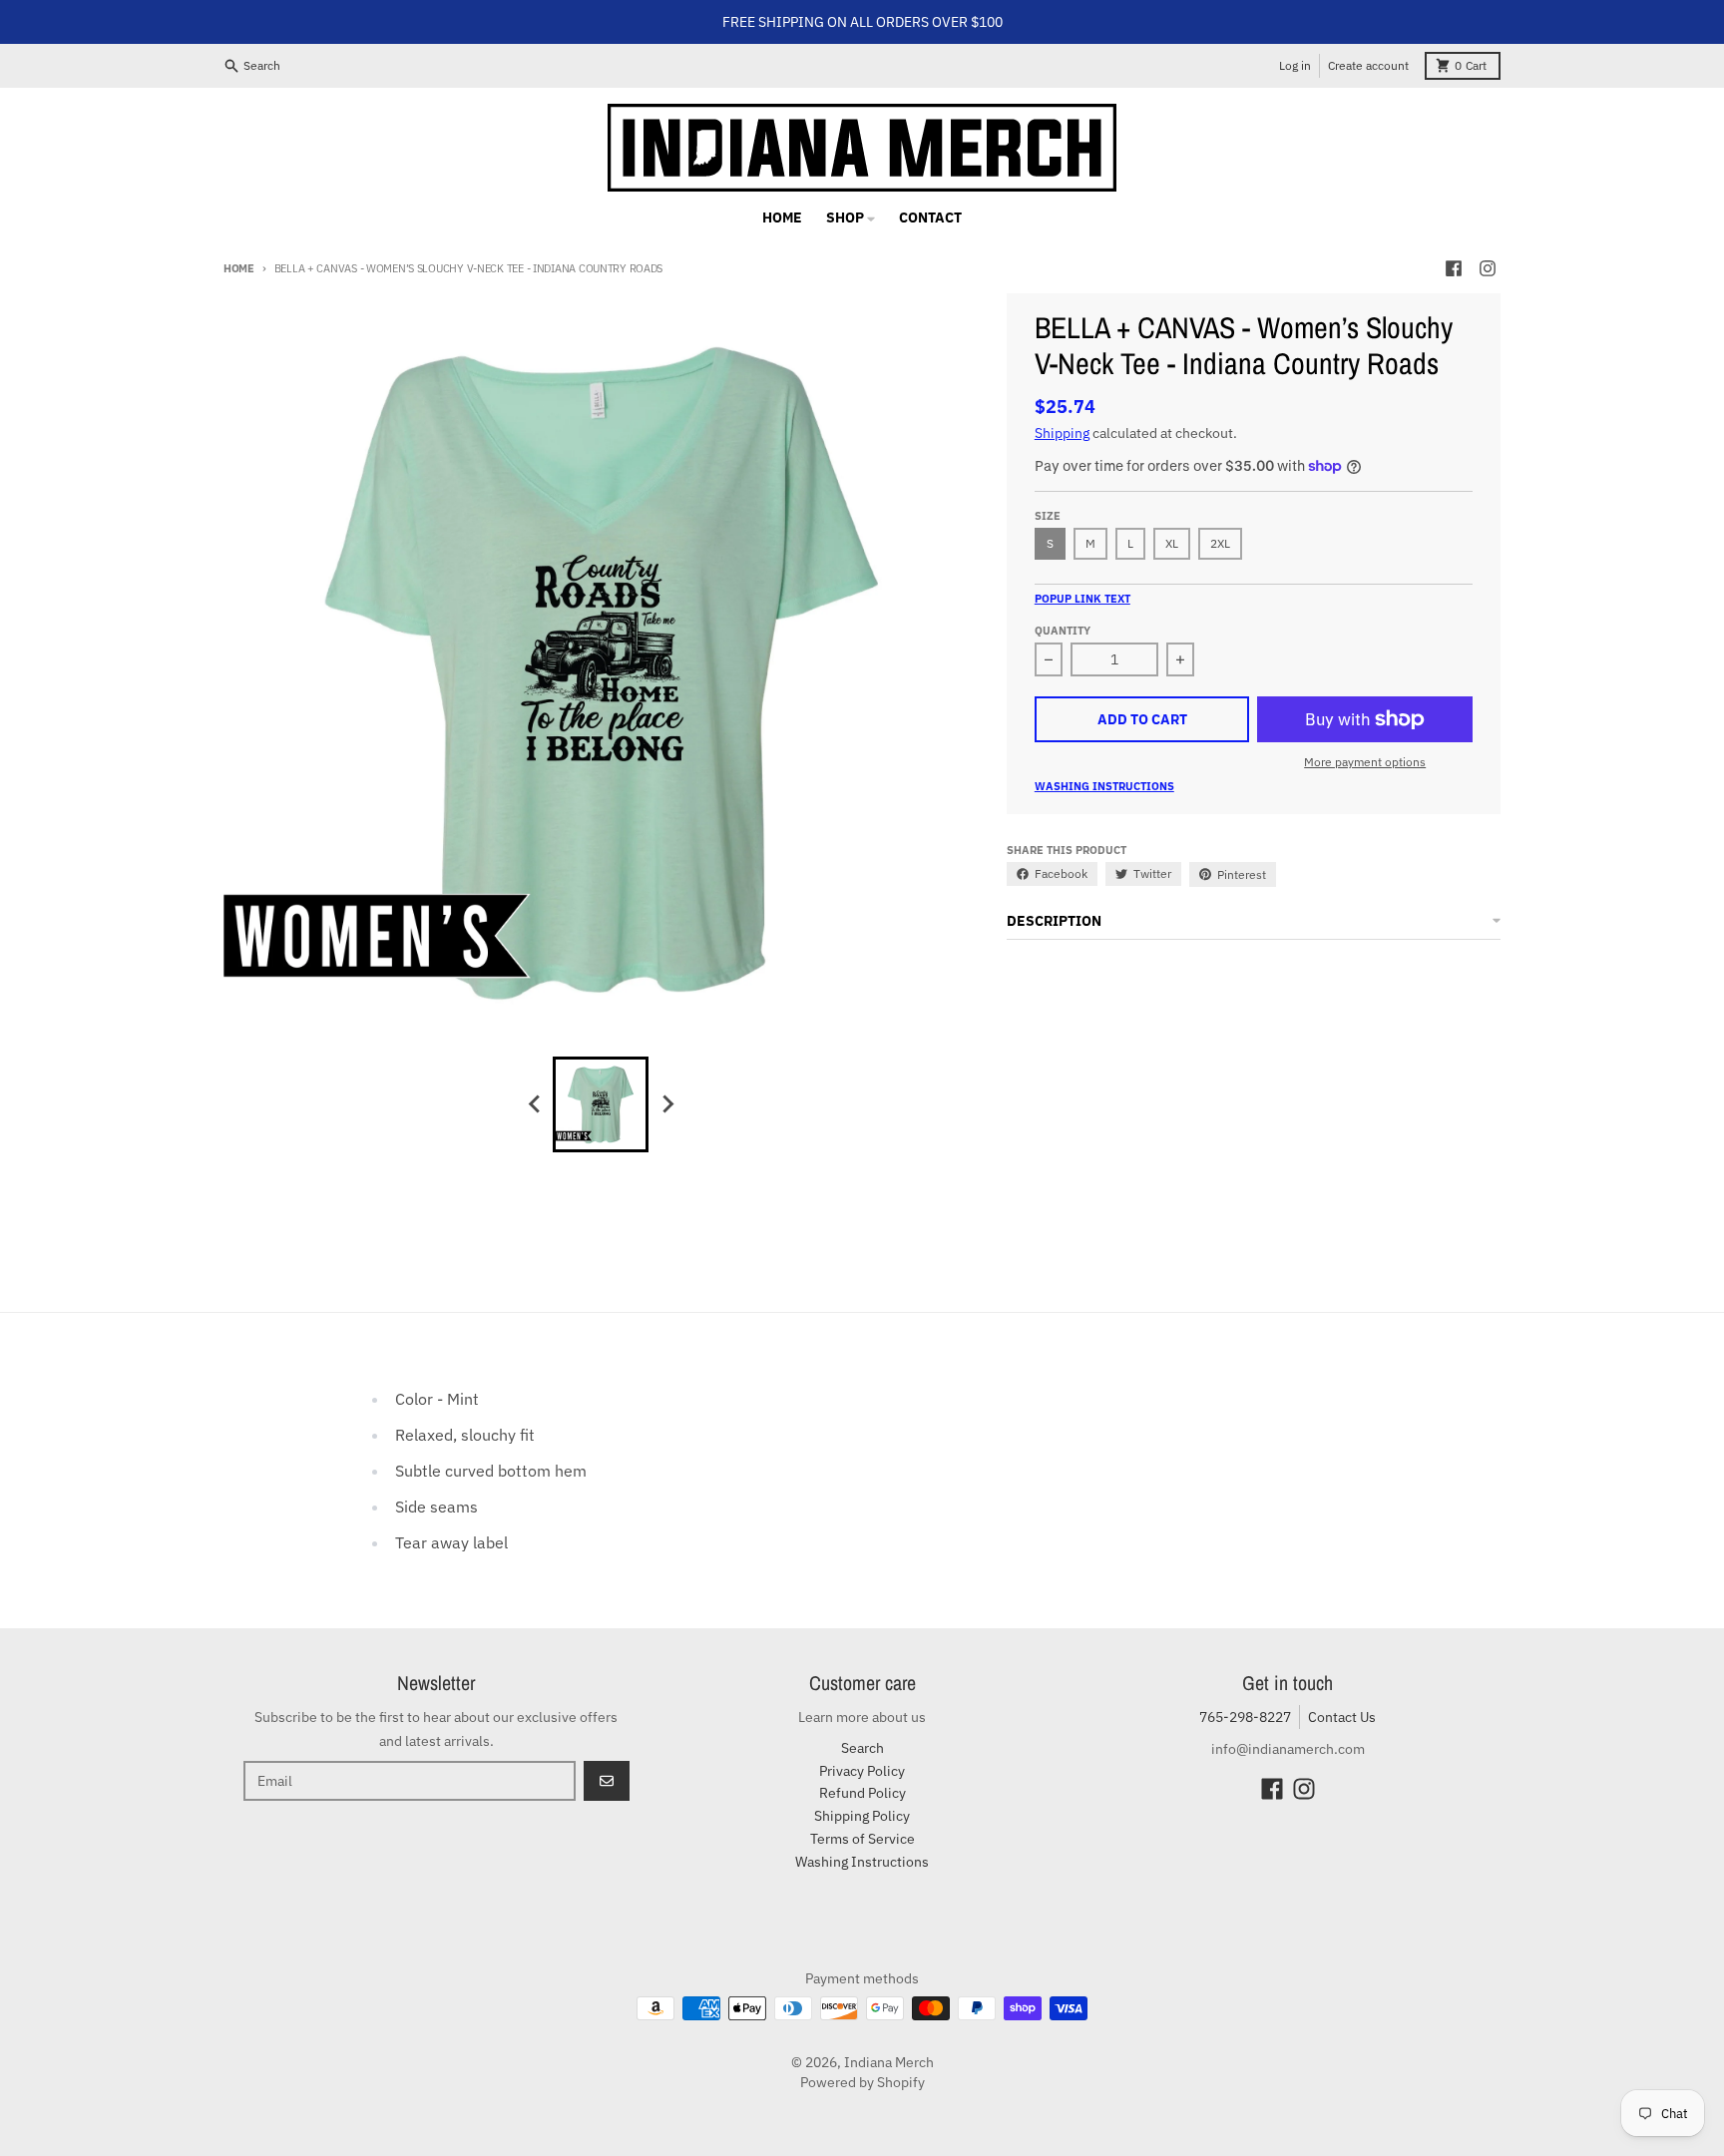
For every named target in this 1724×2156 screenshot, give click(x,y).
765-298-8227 (1245, 1717)
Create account (1368, 65)
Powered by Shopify (862, 2082)
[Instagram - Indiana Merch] (1488, 268)
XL (1172, 543)
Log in (1295, 65)
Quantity (1063, 631)
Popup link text (1082, 599)
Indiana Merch (889, 2062)
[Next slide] (666, 1104)
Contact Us (1342, 1717)
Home (239, 268)
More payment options (1365, 762)
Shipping (1062, 433)
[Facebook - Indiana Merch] (1454, 268)
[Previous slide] (535, 1104)
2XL (1220, 543)
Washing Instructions (1104, 786)
